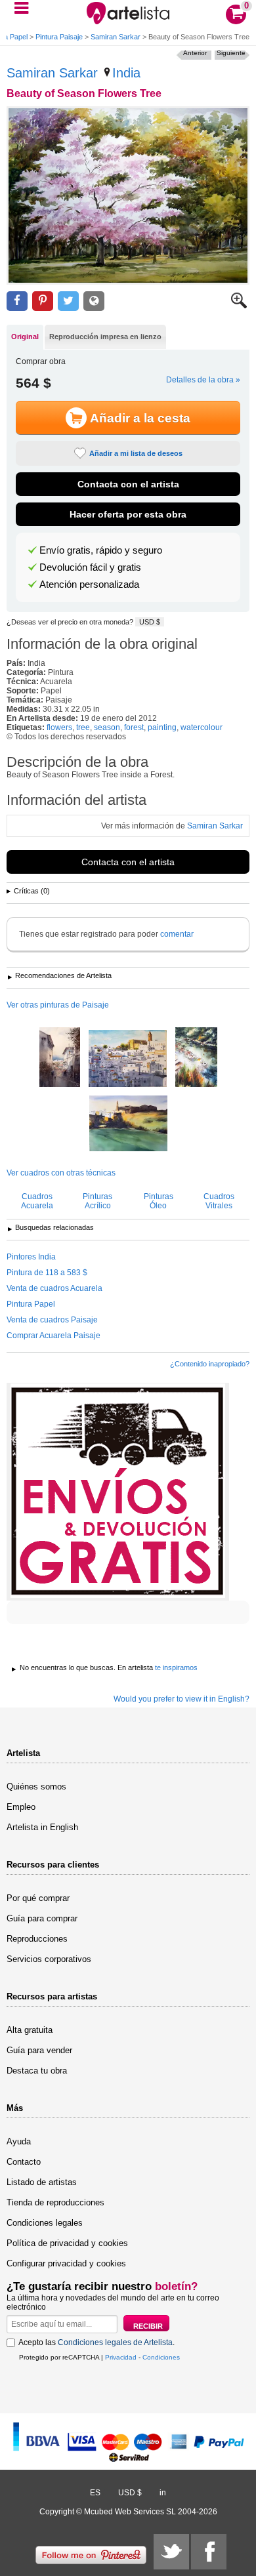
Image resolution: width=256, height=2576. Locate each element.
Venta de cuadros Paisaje (52, 1320)
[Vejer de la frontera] (128, 1059)
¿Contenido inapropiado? (210, 1364)
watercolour (202, 727)
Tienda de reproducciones (55, 2202)
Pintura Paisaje (59, 37)
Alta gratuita (30, 2030)
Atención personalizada (89, 584)
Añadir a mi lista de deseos (136, 453)
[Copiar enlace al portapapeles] (94, 301)
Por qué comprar (38, 1898)
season (107, 727)
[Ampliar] (239, 306)
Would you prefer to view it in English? (181, 1699)
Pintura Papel (31, 1304)
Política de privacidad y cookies (67, 2243)
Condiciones (161, 2357)
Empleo (21, 1807)
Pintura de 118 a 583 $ (47, 1273)
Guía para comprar (42, 1918)
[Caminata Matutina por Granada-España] (60, 1058)
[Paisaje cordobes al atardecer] (128, 1124)
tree (83, 727)
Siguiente (231, 53)
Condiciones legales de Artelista (115, 2342)
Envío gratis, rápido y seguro (101, 550)
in (163, 2493)
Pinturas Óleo (159, 1201)
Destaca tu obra (37, 2071)
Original (25, 337)
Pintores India (31, 1257)
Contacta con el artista (128, 484)
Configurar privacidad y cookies (66, 2263)
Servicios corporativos (49, 1959)
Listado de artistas (42, 2182)
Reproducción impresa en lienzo (105, 337)
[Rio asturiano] (196, 1058)
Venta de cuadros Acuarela (54, 1288)
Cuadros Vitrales (219, 1201)
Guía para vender (39, 2050)
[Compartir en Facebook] (17, 301)
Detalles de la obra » (203, 380)
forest (134, 727)
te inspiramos (176, 1667)
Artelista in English (42, 1827)
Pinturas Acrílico (97, 1201)
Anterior (195, 53)
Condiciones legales (45, 2223)
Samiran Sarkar (116, 37)
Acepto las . (96, 2342)
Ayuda (19, 2141)
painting (162, 727)
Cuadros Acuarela (37, 1201)
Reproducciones (37, 1939)
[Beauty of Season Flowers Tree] (128, 195)
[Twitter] (171, 2552)
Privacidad (121, 2357)
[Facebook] (209, 2552)
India (126, 73)
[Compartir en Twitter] (68, 301)
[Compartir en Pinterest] (43, 301)
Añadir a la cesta (140, 418)
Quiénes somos (36, 1787)
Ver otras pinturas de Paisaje (58, 1005)
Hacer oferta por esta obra (128, 514)
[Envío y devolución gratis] (118, 1492)
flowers (59, 727)
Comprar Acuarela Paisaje (53, 1336)
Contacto (24, 2162)
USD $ (150, 622)
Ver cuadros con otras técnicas (61, 1173)
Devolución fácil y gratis (90, 567)
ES (95, 2493)
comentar (177, 934)
